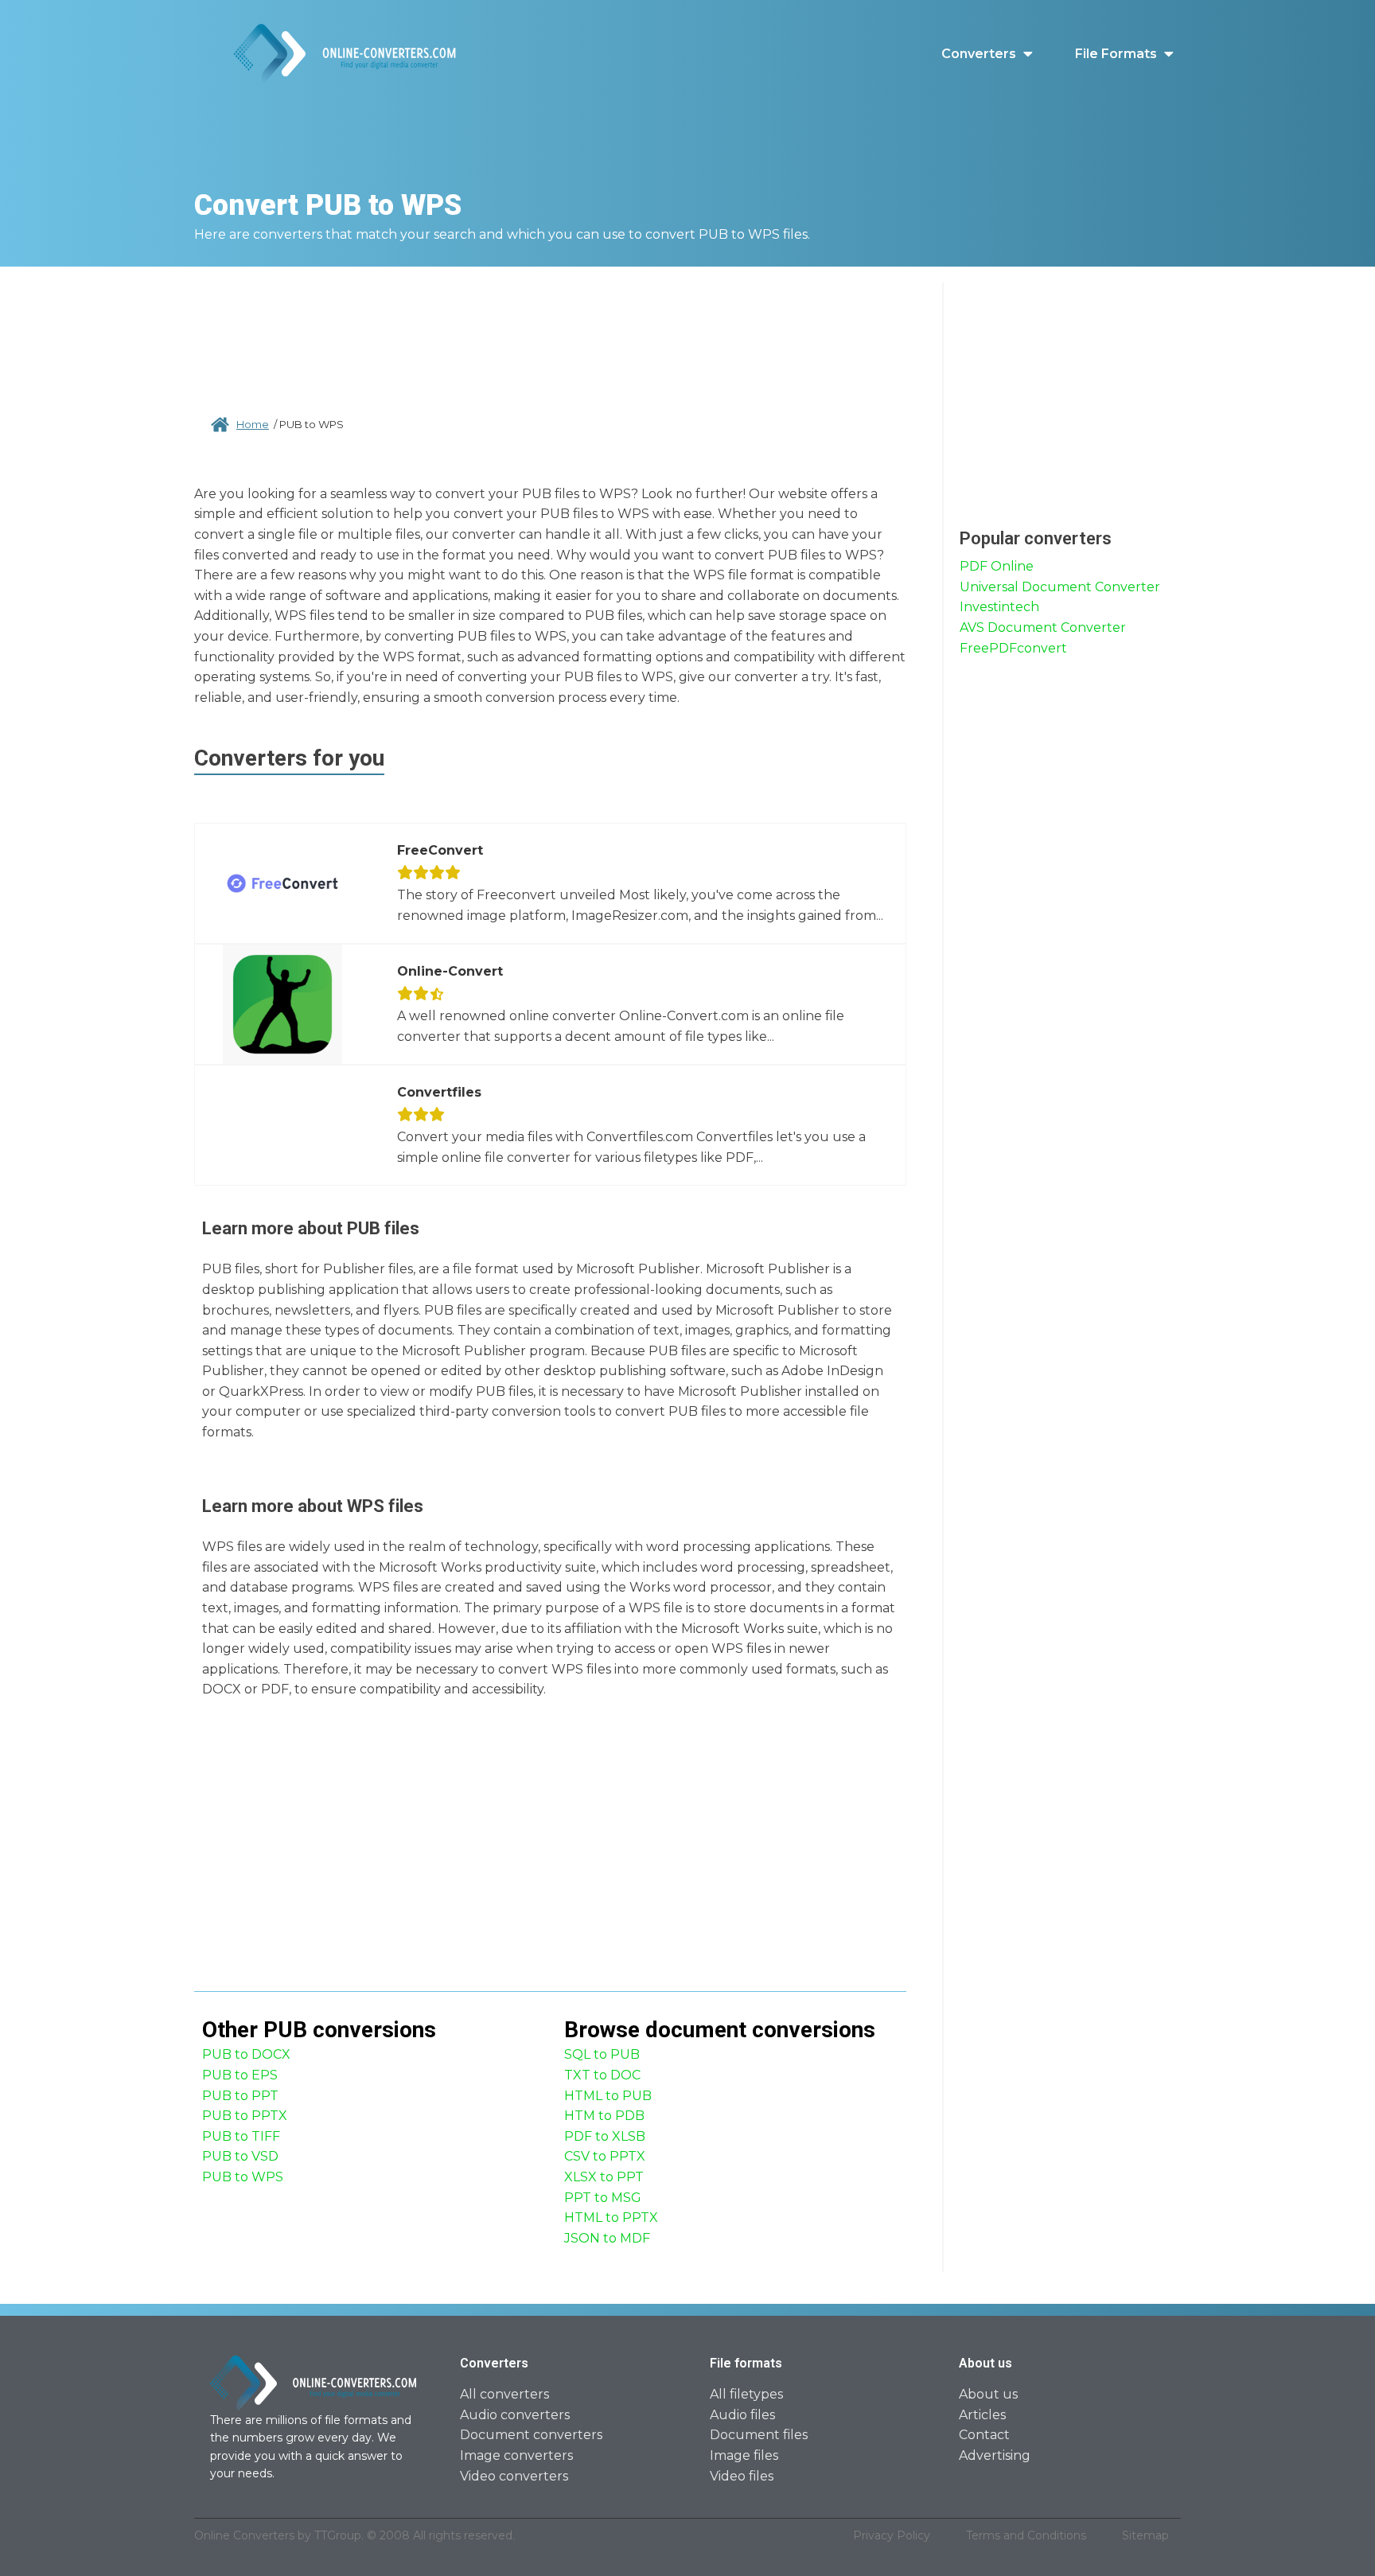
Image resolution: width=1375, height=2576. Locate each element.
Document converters (531, 2435)
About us (988, 2394)
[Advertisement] (551, 334)
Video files (742, 2476)
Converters (979, 54)
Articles (982, 2415)
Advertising (995, 2455)
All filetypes (746, 2394)
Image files (744, 2455)
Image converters (516, 2455)
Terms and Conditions (1026, 2535)
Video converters (514, 2476)
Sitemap (1145, 2535)
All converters (504, 2394)
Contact (984, 2435)
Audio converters (515, 2415)
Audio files (742, 2415)
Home (253, 424)
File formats (1116, 54)
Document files (759, 2435)
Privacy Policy (892, 2535)
